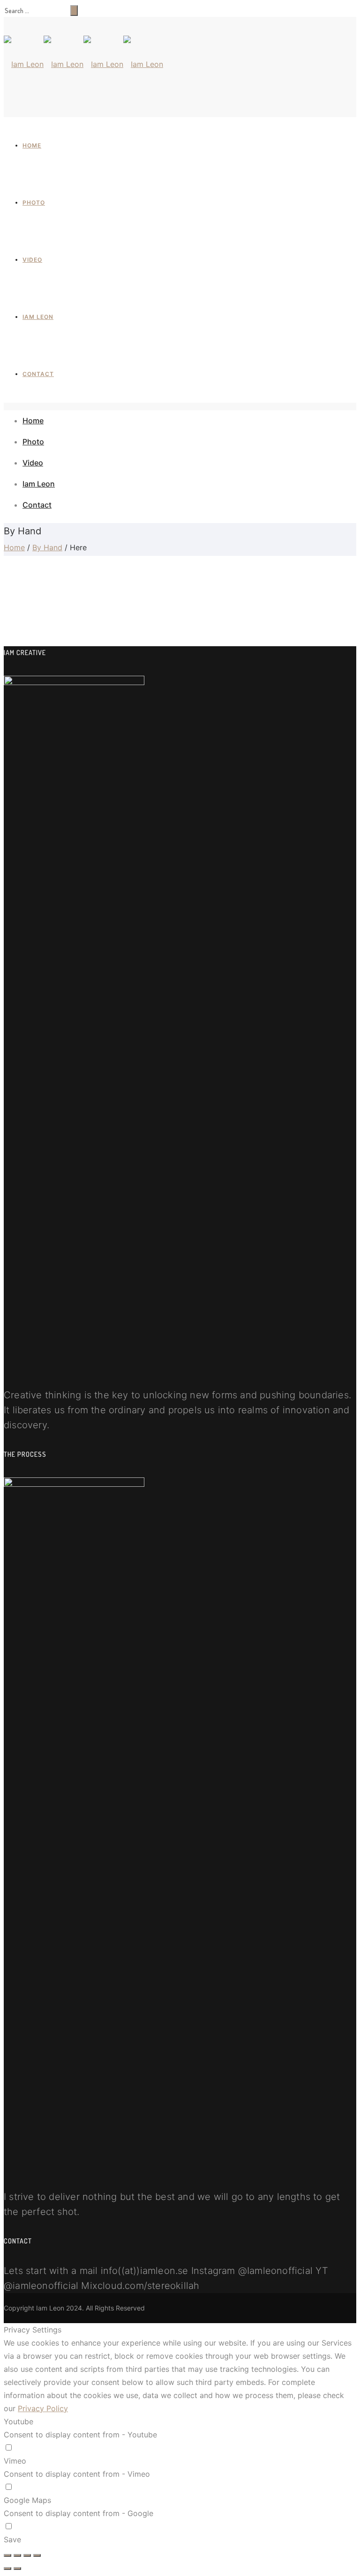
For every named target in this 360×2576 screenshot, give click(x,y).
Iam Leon (38, 317)
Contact (38, 374)
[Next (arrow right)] (17, 2569)
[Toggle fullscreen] (27, 2555)
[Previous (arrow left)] (7, 2569)
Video (32, 260)
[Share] (17, 2555)
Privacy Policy (43, 2408)
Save (12, 2539)
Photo (34, 203)
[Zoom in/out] (37, 2555)
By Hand (47, 547)
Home (32, 145)
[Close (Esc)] (7, 2555)
